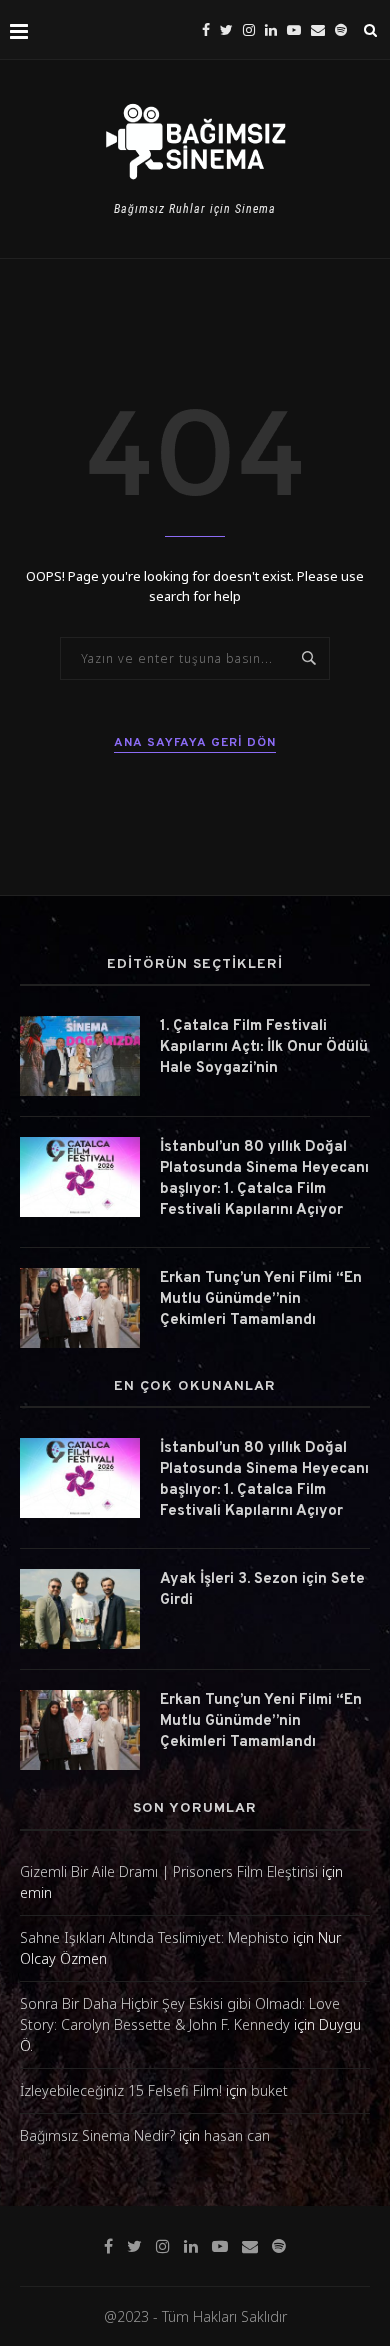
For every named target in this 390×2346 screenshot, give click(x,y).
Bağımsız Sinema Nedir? (97, 2135)
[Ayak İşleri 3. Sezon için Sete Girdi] (80, 1609)
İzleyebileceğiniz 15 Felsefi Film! (121, 2090)
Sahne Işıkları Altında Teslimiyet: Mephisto (154, 1937)
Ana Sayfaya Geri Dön (195, 743)
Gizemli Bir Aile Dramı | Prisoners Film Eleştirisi (169, 1871)
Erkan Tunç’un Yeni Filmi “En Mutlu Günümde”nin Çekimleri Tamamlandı (261, 1299)
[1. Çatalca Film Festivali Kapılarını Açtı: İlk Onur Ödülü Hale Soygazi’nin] (80, 1056)
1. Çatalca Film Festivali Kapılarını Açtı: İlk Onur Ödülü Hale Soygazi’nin (264, 1047)
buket (269, 2090)
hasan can (237, 2135)
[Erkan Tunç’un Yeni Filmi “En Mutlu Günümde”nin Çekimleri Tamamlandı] (80, 1308)
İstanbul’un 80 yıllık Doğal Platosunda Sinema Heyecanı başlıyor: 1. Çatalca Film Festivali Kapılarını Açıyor (264, 1179)
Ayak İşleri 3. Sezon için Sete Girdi (262, 1590)
